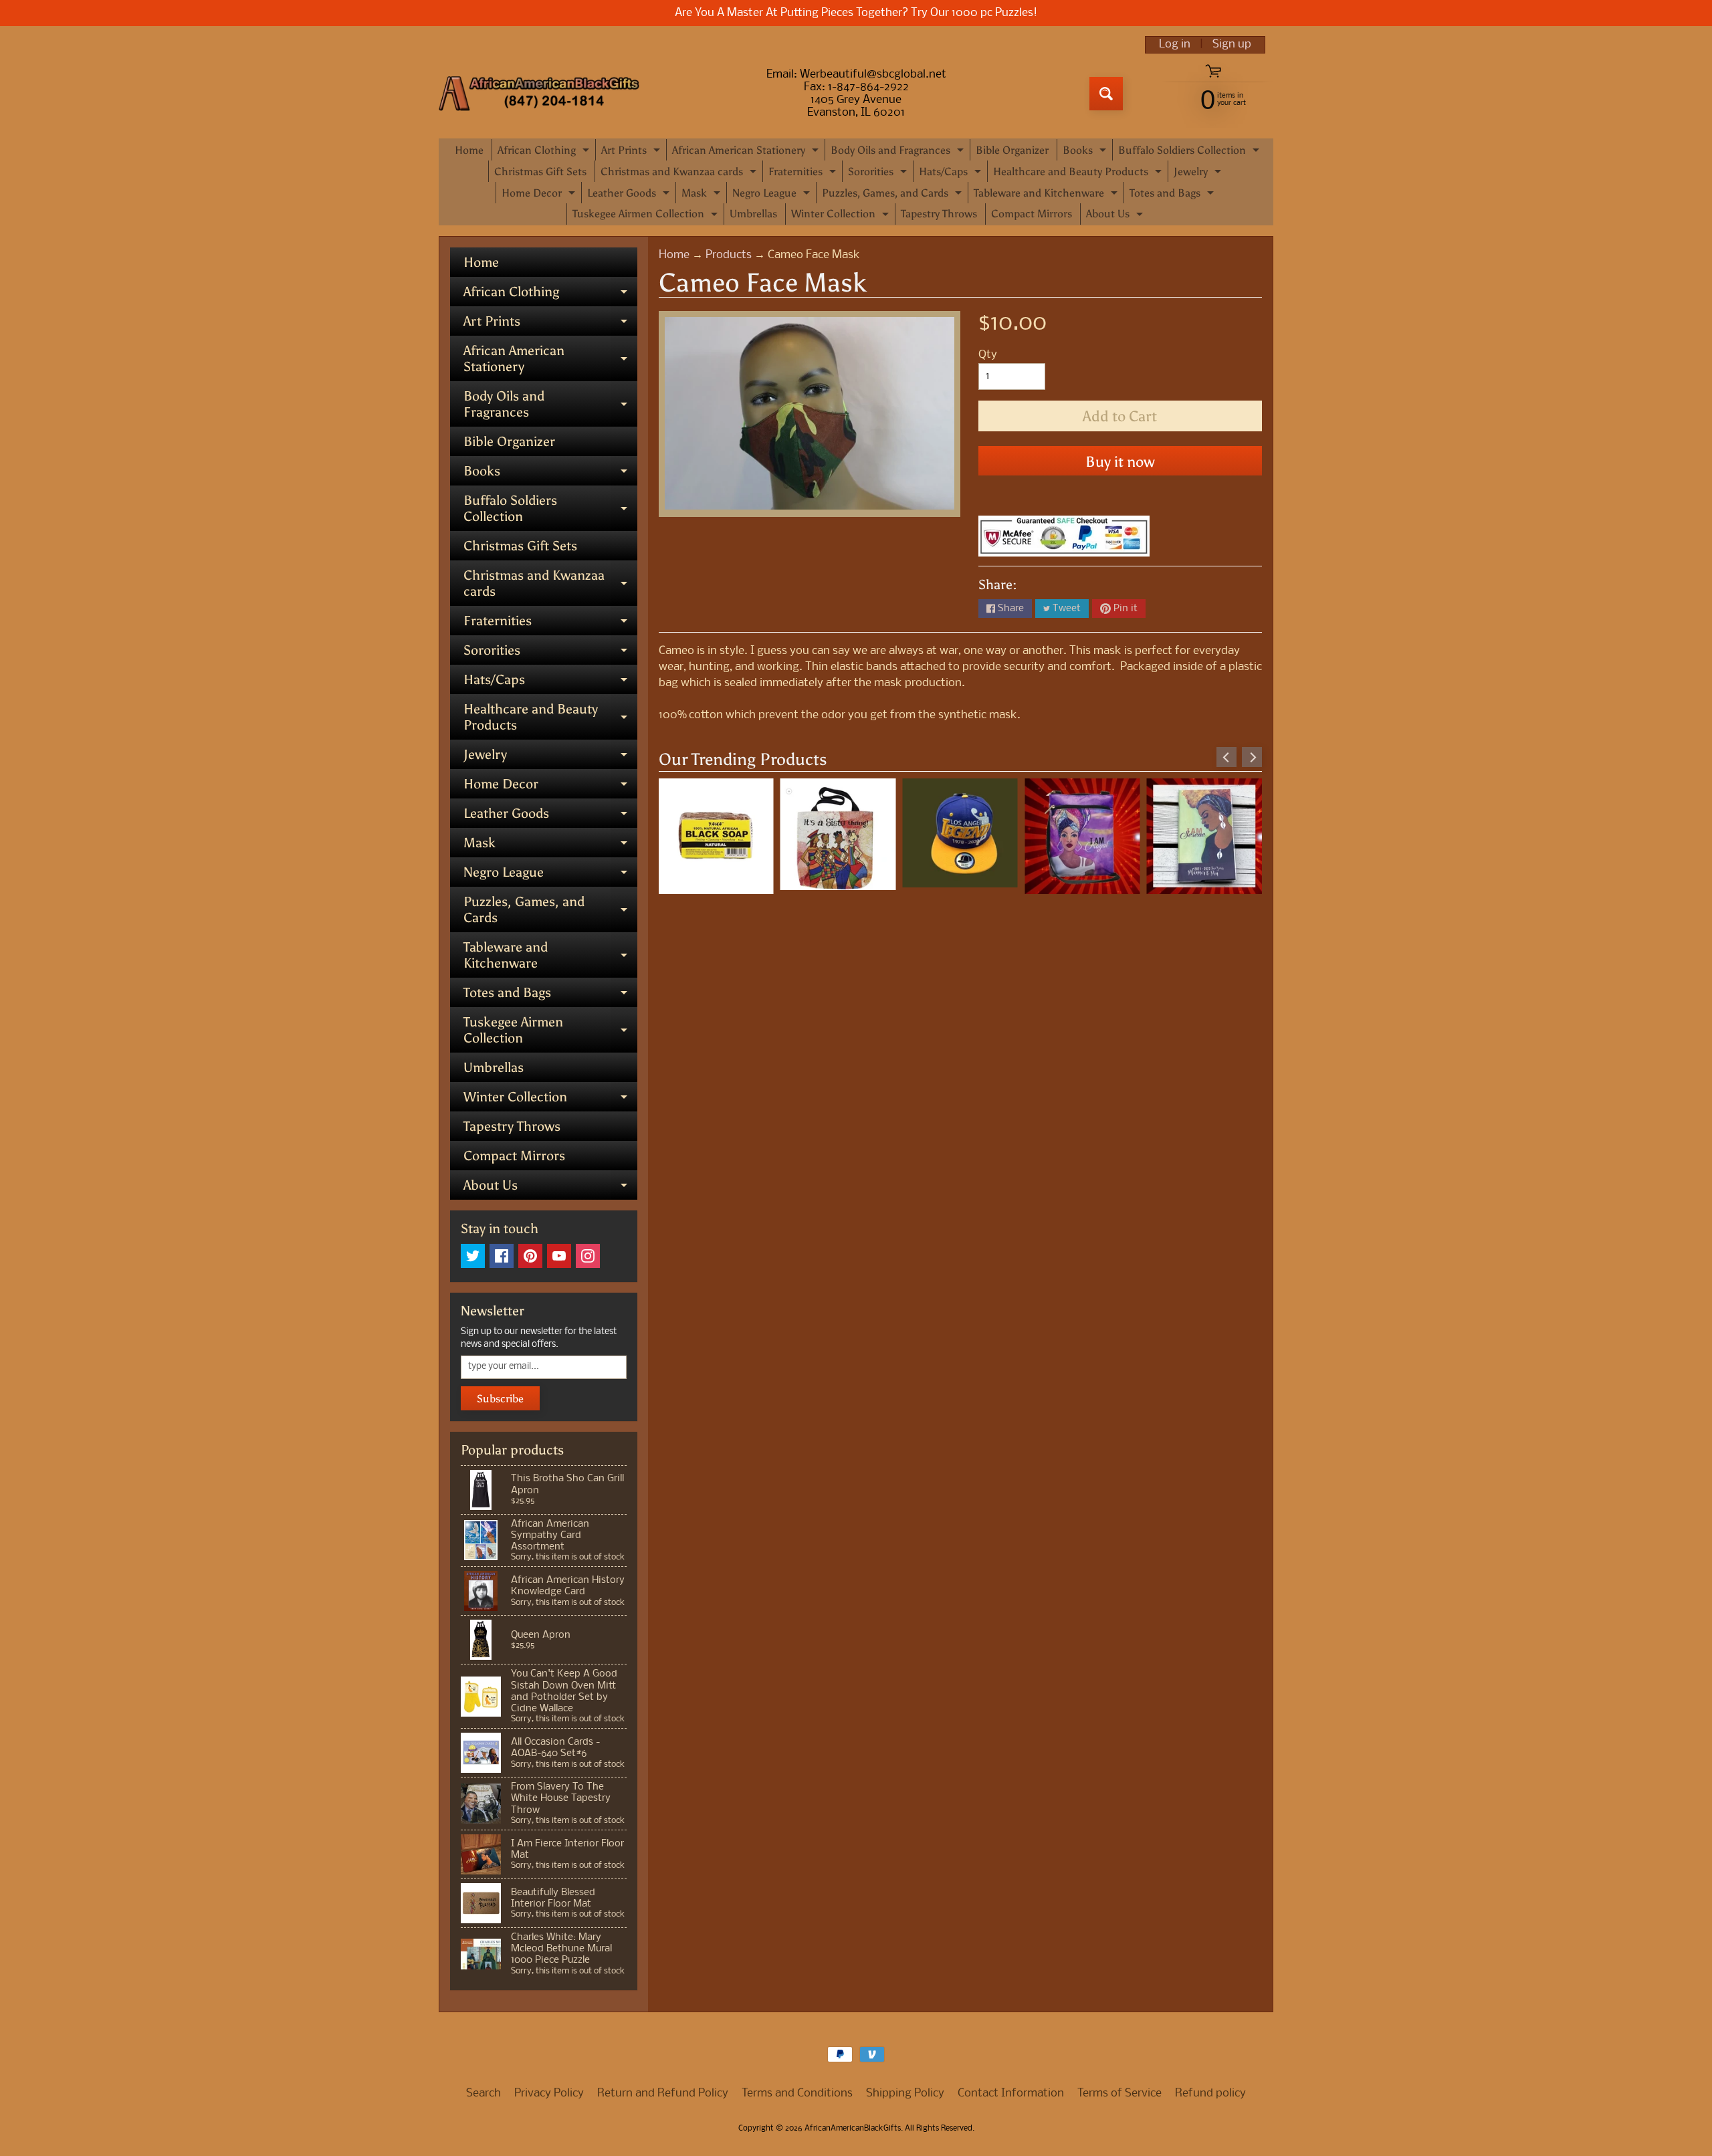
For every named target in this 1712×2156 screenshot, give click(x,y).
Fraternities (804, 174)
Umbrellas (753, 214)
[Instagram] (588, 1256)
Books (1086, 152)
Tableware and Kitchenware (1047, 195)
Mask (703, 195)
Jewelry (1199, 174)
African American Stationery (747, 152)
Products (729, 255)
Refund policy (1210, 2093)
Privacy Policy (549, 2093)
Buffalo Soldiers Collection (1190, 152)
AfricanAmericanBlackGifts (853, 2129)
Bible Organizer (1012, 150)
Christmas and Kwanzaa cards (680, 174)
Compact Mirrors (1032, 214)
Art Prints (632, 152)
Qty (988, 355)
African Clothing (545, 152)
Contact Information (1011, 2093)
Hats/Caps (952, 174)
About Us (1116, 216)
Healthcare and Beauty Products (1079, 174)
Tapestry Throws (939, 214)
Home (469, 150)
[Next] (1252, 757)
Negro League (773, 195)
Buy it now (1120, 462)
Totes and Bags (1173, 195)
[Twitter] (473, 1256)
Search (484, 2093)
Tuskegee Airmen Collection (647, 216)
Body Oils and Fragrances (899, 152)
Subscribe (500, 1399)
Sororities (879, 174)
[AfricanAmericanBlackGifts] (539, 94)
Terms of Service (1119, 2093)
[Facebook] (502, 1256)
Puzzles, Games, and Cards (893, 195)
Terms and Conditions (797, 2093)
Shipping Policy (905, 2093)
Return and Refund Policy (663, 2093)
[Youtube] (559, 1256)
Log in (1175, 45)
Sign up (1232, 45)
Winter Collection (842, 216)
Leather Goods (630, 195)
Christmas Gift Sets (540, 172)
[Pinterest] (530, 1256)
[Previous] (1226, 757)
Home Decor (540, 195)
